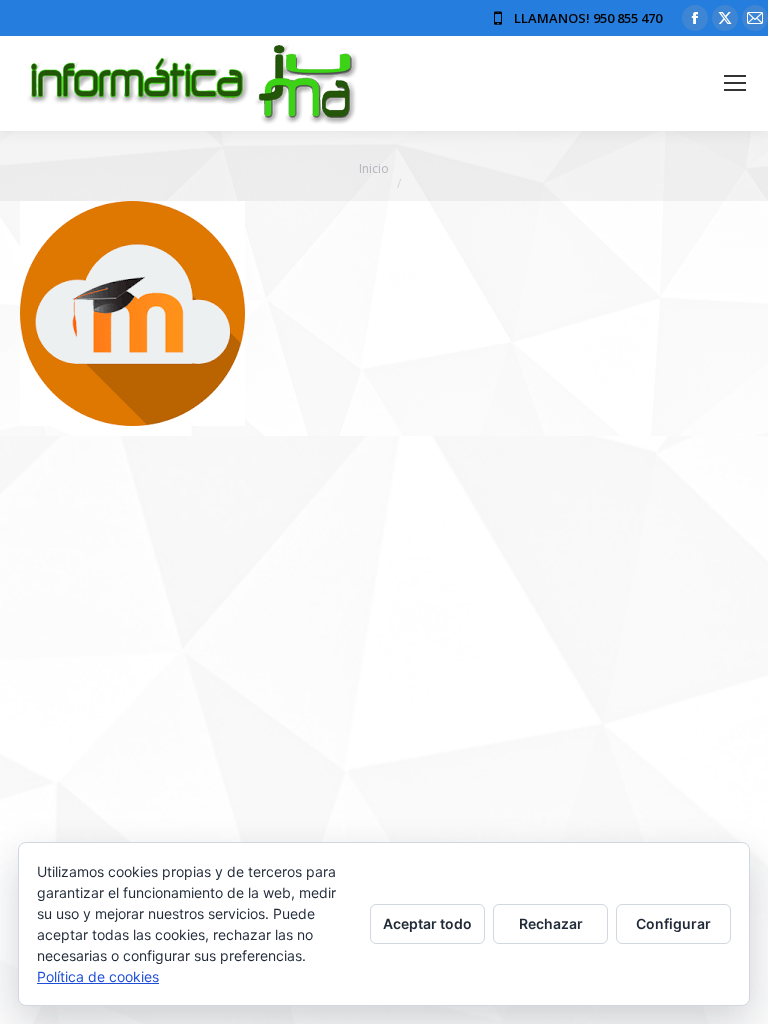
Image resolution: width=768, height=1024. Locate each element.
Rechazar (551, 923)
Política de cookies (98, 976)
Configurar (673, 923)
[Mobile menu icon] (735, 83)
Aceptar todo (427, 923)
